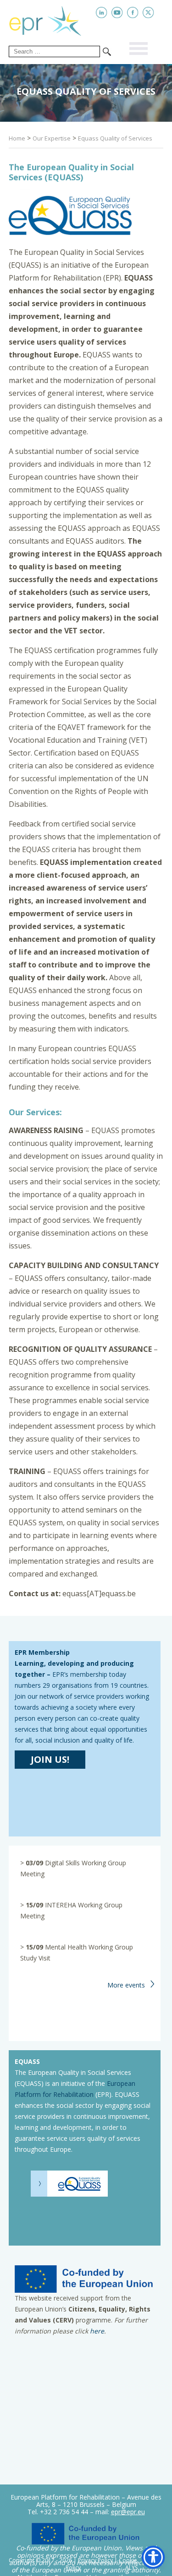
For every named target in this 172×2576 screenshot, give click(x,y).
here (97, 2331)
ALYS (131, 2568)
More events (126, 1985)
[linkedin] (102, 13)
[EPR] (52, 19)
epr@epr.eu (128, 2512)
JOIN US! (50, 1759)
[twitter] (148, 13)
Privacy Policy (95, 2560)
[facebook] (133, 13)
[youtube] (117, 13)
